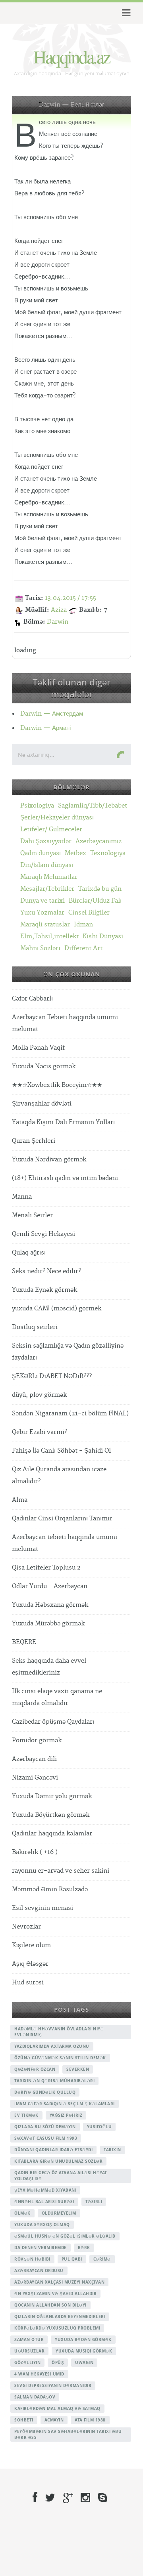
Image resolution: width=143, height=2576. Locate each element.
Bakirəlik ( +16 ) (35, 1852)
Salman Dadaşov (35, 2397)
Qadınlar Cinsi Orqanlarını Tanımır (62, 1519)
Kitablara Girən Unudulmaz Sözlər (58, 2161)
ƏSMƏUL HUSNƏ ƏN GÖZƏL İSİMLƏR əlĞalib (65, 2236)
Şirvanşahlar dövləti (42, 1104)
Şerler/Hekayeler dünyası (57, 818)
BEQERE (24, 1642)
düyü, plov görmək (39, 1395)
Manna (22, 1197)
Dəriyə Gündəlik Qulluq (45, 2092)
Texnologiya (108, 853)
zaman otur (29, 2339)
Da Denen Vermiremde (41, 2248)
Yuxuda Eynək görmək (44, 1290)
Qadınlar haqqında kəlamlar (52, 1834)
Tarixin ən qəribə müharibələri (54, 2081)
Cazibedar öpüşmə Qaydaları (53, 1722)
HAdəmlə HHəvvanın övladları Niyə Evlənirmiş (59, 2032)
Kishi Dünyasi (103, 937)
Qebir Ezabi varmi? (40, 1432)
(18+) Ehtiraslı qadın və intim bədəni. (66, 1178)
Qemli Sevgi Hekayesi (43, 1234)
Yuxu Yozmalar (42, 913)
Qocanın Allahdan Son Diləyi (50, 2305)
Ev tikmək (26, 2115)
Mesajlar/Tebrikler (47, 889)
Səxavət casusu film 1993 (46, 2138)
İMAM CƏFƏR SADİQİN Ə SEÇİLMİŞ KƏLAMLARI (65, 2104)
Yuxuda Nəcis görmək (44, 1066)
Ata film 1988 (90, 2420)
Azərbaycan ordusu (39, 2270)
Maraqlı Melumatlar (49, 877)
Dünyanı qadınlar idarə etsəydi (53, 2150)
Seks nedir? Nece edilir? (46, 1271)
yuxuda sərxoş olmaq (42, 2225)
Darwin (58, 622)
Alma (20, 1500)
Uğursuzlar (29, 2351)
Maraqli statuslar (45, 925)
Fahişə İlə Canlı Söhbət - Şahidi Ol (61, 1451)
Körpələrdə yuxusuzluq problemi (57, 2328)
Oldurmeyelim (59, 2213)
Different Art (83, 948)
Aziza (59, 610)
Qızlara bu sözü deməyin (45, 2127)
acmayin (54, 2420)
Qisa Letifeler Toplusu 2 (46, 1568)
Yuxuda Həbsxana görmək (50, 1605)
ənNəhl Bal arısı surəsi (44, 2202)
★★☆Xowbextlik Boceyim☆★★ (57, 1085)
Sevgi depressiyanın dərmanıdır (53, 2385)
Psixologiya (37, 806)
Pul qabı (72, 2259)
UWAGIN (84, 2362)
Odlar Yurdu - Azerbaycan (50, 1586)
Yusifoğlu (100, 2127)
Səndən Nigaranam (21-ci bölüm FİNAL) (70, 1414)
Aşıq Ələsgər (30, 1964)
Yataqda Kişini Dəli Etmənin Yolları (63, 1122)
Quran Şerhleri (34, 1141)
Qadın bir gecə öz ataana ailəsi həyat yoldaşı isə (61, 2176)
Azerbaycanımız (99, 841)
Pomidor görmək (37, 1741)
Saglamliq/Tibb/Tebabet (93, 806)
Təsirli (94, 2202)
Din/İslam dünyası (47, 865)
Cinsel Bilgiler (89, 913)
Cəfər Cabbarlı (32, 999)
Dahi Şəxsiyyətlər (46, 841)
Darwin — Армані (45, 728)
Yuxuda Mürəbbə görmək (48, 1624)
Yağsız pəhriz (66, 2115)
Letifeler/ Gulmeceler (51, 830)
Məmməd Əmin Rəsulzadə (50, 1890)
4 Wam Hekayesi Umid (39, 2374)
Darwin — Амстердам (52, 714)
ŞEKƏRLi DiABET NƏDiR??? (52, 1376)
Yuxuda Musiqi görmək (84, 2351)
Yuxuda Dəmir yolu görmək (52, 1796)
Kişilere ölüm (31, 1945)
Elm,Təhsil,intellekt (49, 937)
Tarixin (112, 2150)
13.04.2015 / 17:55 (71, 598)
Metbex (75, 853)
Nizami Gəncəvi (35, 1778)
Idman (83, 925)
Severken (78, 2069)
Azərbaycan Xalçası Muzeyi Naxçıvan (59, 2282)
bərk (84, 2248)
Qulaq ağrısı (29, 1253)
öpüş (58, 2362)
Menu (125, 13)
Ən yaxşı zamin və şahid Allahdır (55, 2293)
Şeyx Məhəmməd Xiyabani (45, 2190)
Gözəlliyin (27, 2362)
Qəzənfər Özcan (35, 2069)
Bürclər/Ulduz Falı (95, 901)
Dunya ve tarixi (43, 901)
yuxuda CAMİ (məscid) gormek (57, 1309)
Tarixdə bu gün (100, 889)
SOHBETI (24, 2420)
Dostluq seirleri (35, 1327)
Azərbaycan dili (34, 1759)
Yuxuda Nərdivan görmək (49, 1160)
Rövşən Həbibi (32, 2259)
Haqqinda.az (71, 56)
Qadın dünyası (41, 853)
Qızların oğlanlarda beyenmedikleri (60, 2316)
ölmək (22, 2213)
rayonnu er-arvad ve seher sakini (61, 1871)
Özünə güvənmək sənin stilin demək (60, 2058)
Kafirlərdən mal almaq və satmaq (57, 2408)
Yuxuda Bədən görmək (83, 2339)
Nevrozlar (26, 1927)
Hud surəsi (28, 1983)
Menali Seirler (32, 1215)
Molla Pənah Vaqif (38, 1048)
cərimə (102, 2259)
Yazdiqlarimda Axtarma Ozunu (52, 2046)
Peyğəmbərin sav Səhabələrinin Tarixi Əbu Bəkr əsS (68, 2434)
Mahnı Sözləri (40, 948)
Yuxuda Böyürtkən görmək (51, 1815)
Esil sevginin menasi (43, 1908)
